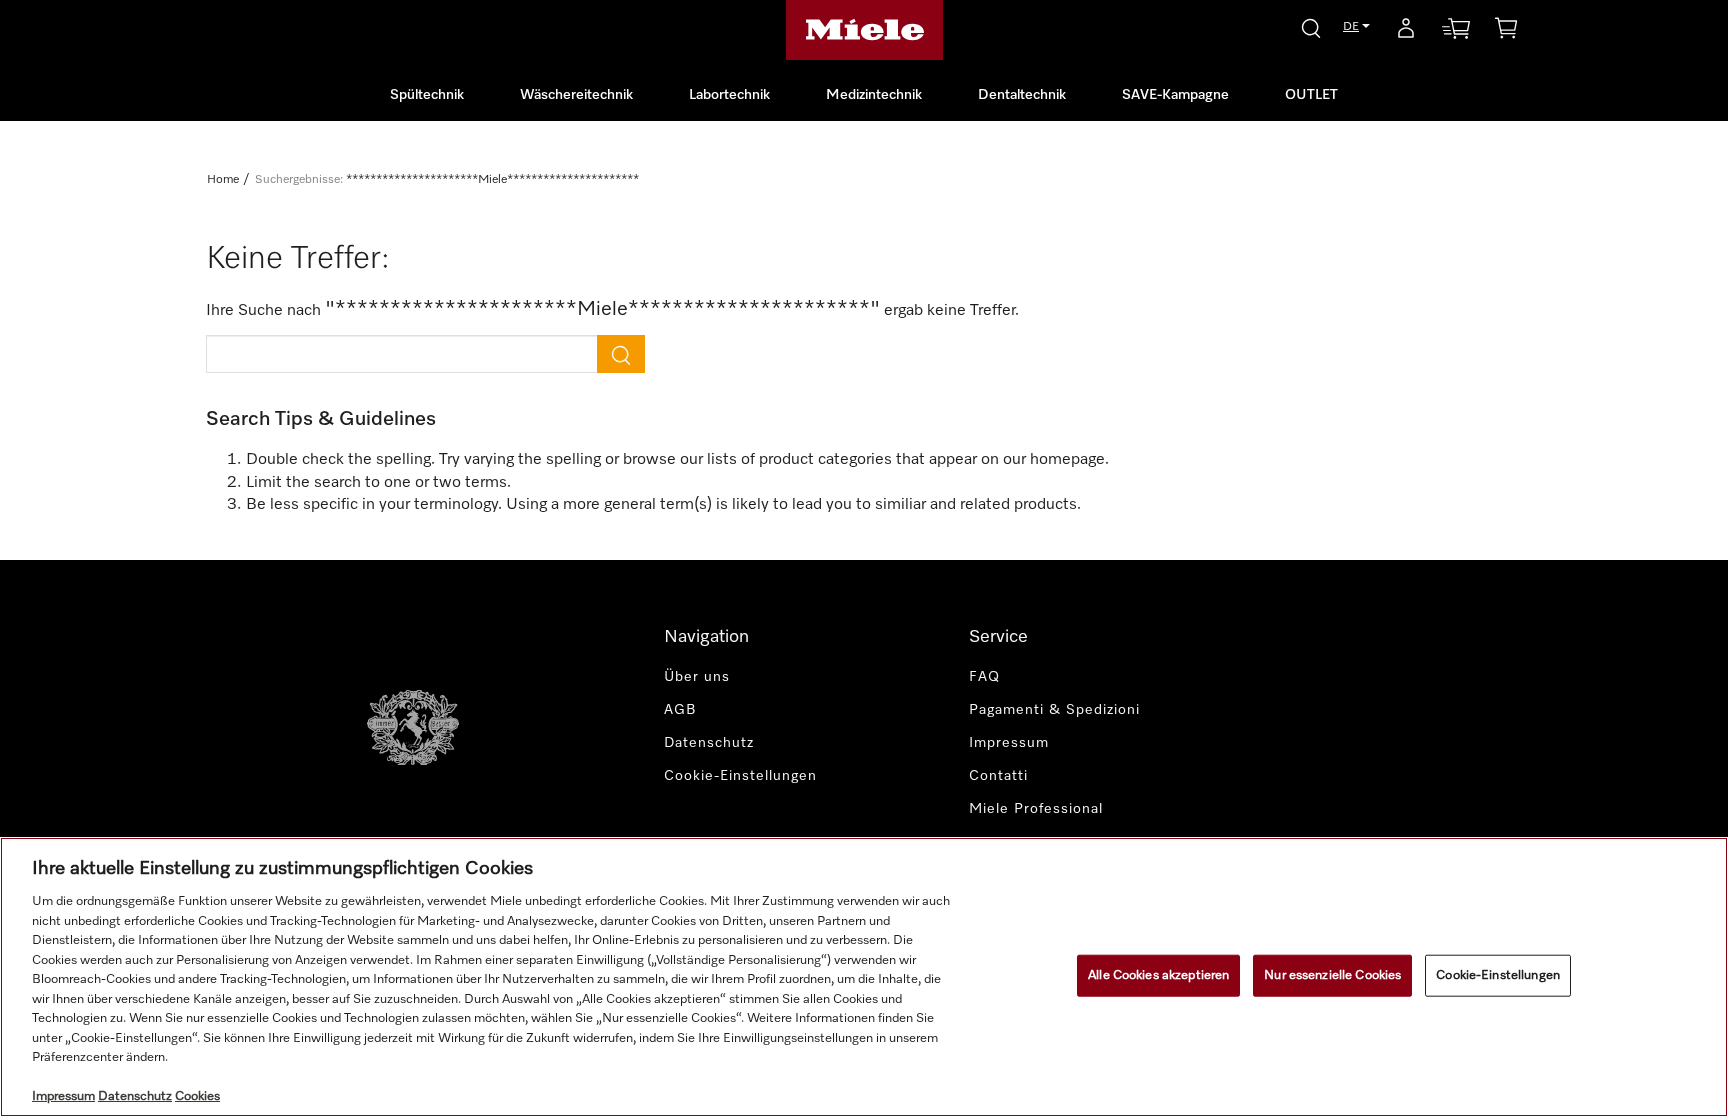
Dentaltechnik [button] (1022, 95)
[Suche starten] (1311, 25)
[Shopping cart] (1506, 31)
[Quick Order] (1456, 32)
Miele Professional (1036, 809)
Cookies (197, 1096)
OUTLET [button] (1311, 95)
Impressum (1009, 743)
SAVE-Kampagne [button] (1175, 95)
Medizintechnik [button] (874, 95)
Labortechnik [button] (729, 95)
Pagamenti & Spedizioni (1054, 710)
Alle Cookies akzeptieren (1158, 975)
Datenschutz (709, 743)
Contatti (998, 776)
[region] (864, 977)
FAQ (984, 677)
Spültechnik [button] (427, 95)
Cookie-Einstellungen (1498, 975)
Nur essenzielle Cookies (1332, 975)
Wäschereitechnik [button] (576, 95)
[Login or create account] (1406, 32)
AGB (680, 710)
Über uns (697, 677)
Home (223, 180)
